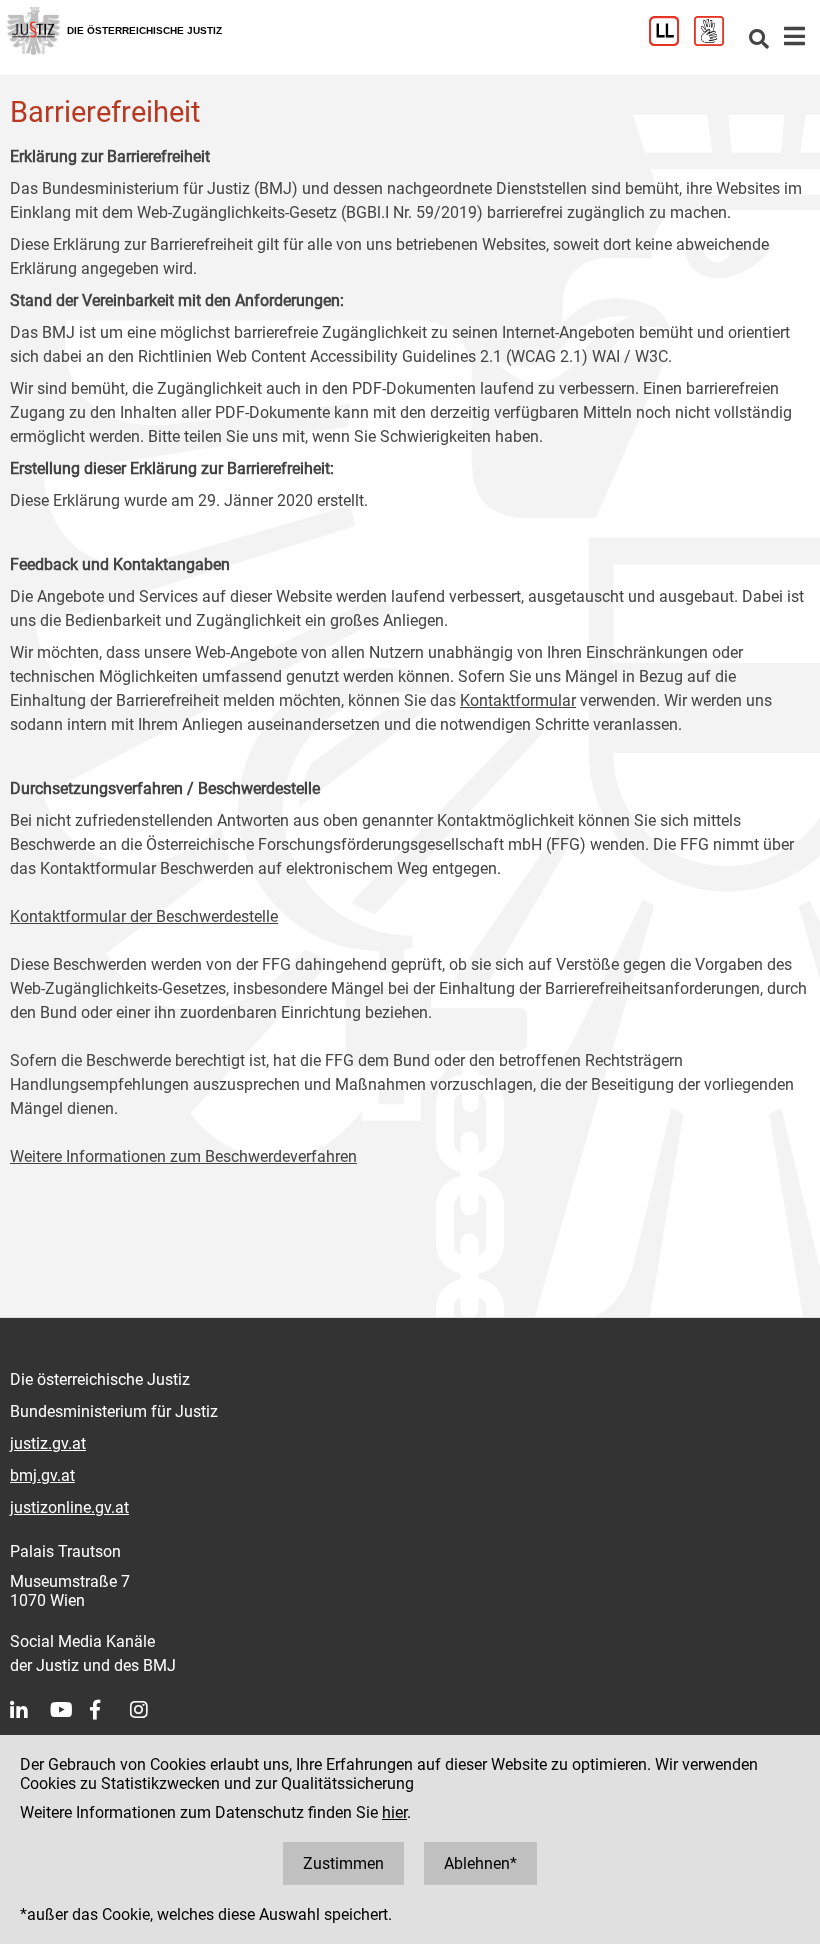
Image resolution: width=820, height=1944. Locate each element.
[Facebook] (110, 1710)
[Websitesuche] (759, 40)
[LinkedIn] (30, 1710)
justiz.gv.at (48, 1443)
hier (394, 1812)
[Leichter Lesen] (671, 40)
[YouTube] (70, 1710)
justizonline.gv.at (69, 1507)
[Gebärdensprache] (716, 40)
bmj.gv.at (42, 1475)
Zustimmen (343, 1863)
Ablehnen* (480, 1863)
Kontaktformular (518, 700)
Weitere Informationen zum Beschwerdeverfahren (183, 1156)
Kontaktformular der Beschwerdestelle (144, 916)
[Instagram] (150, 1710)
